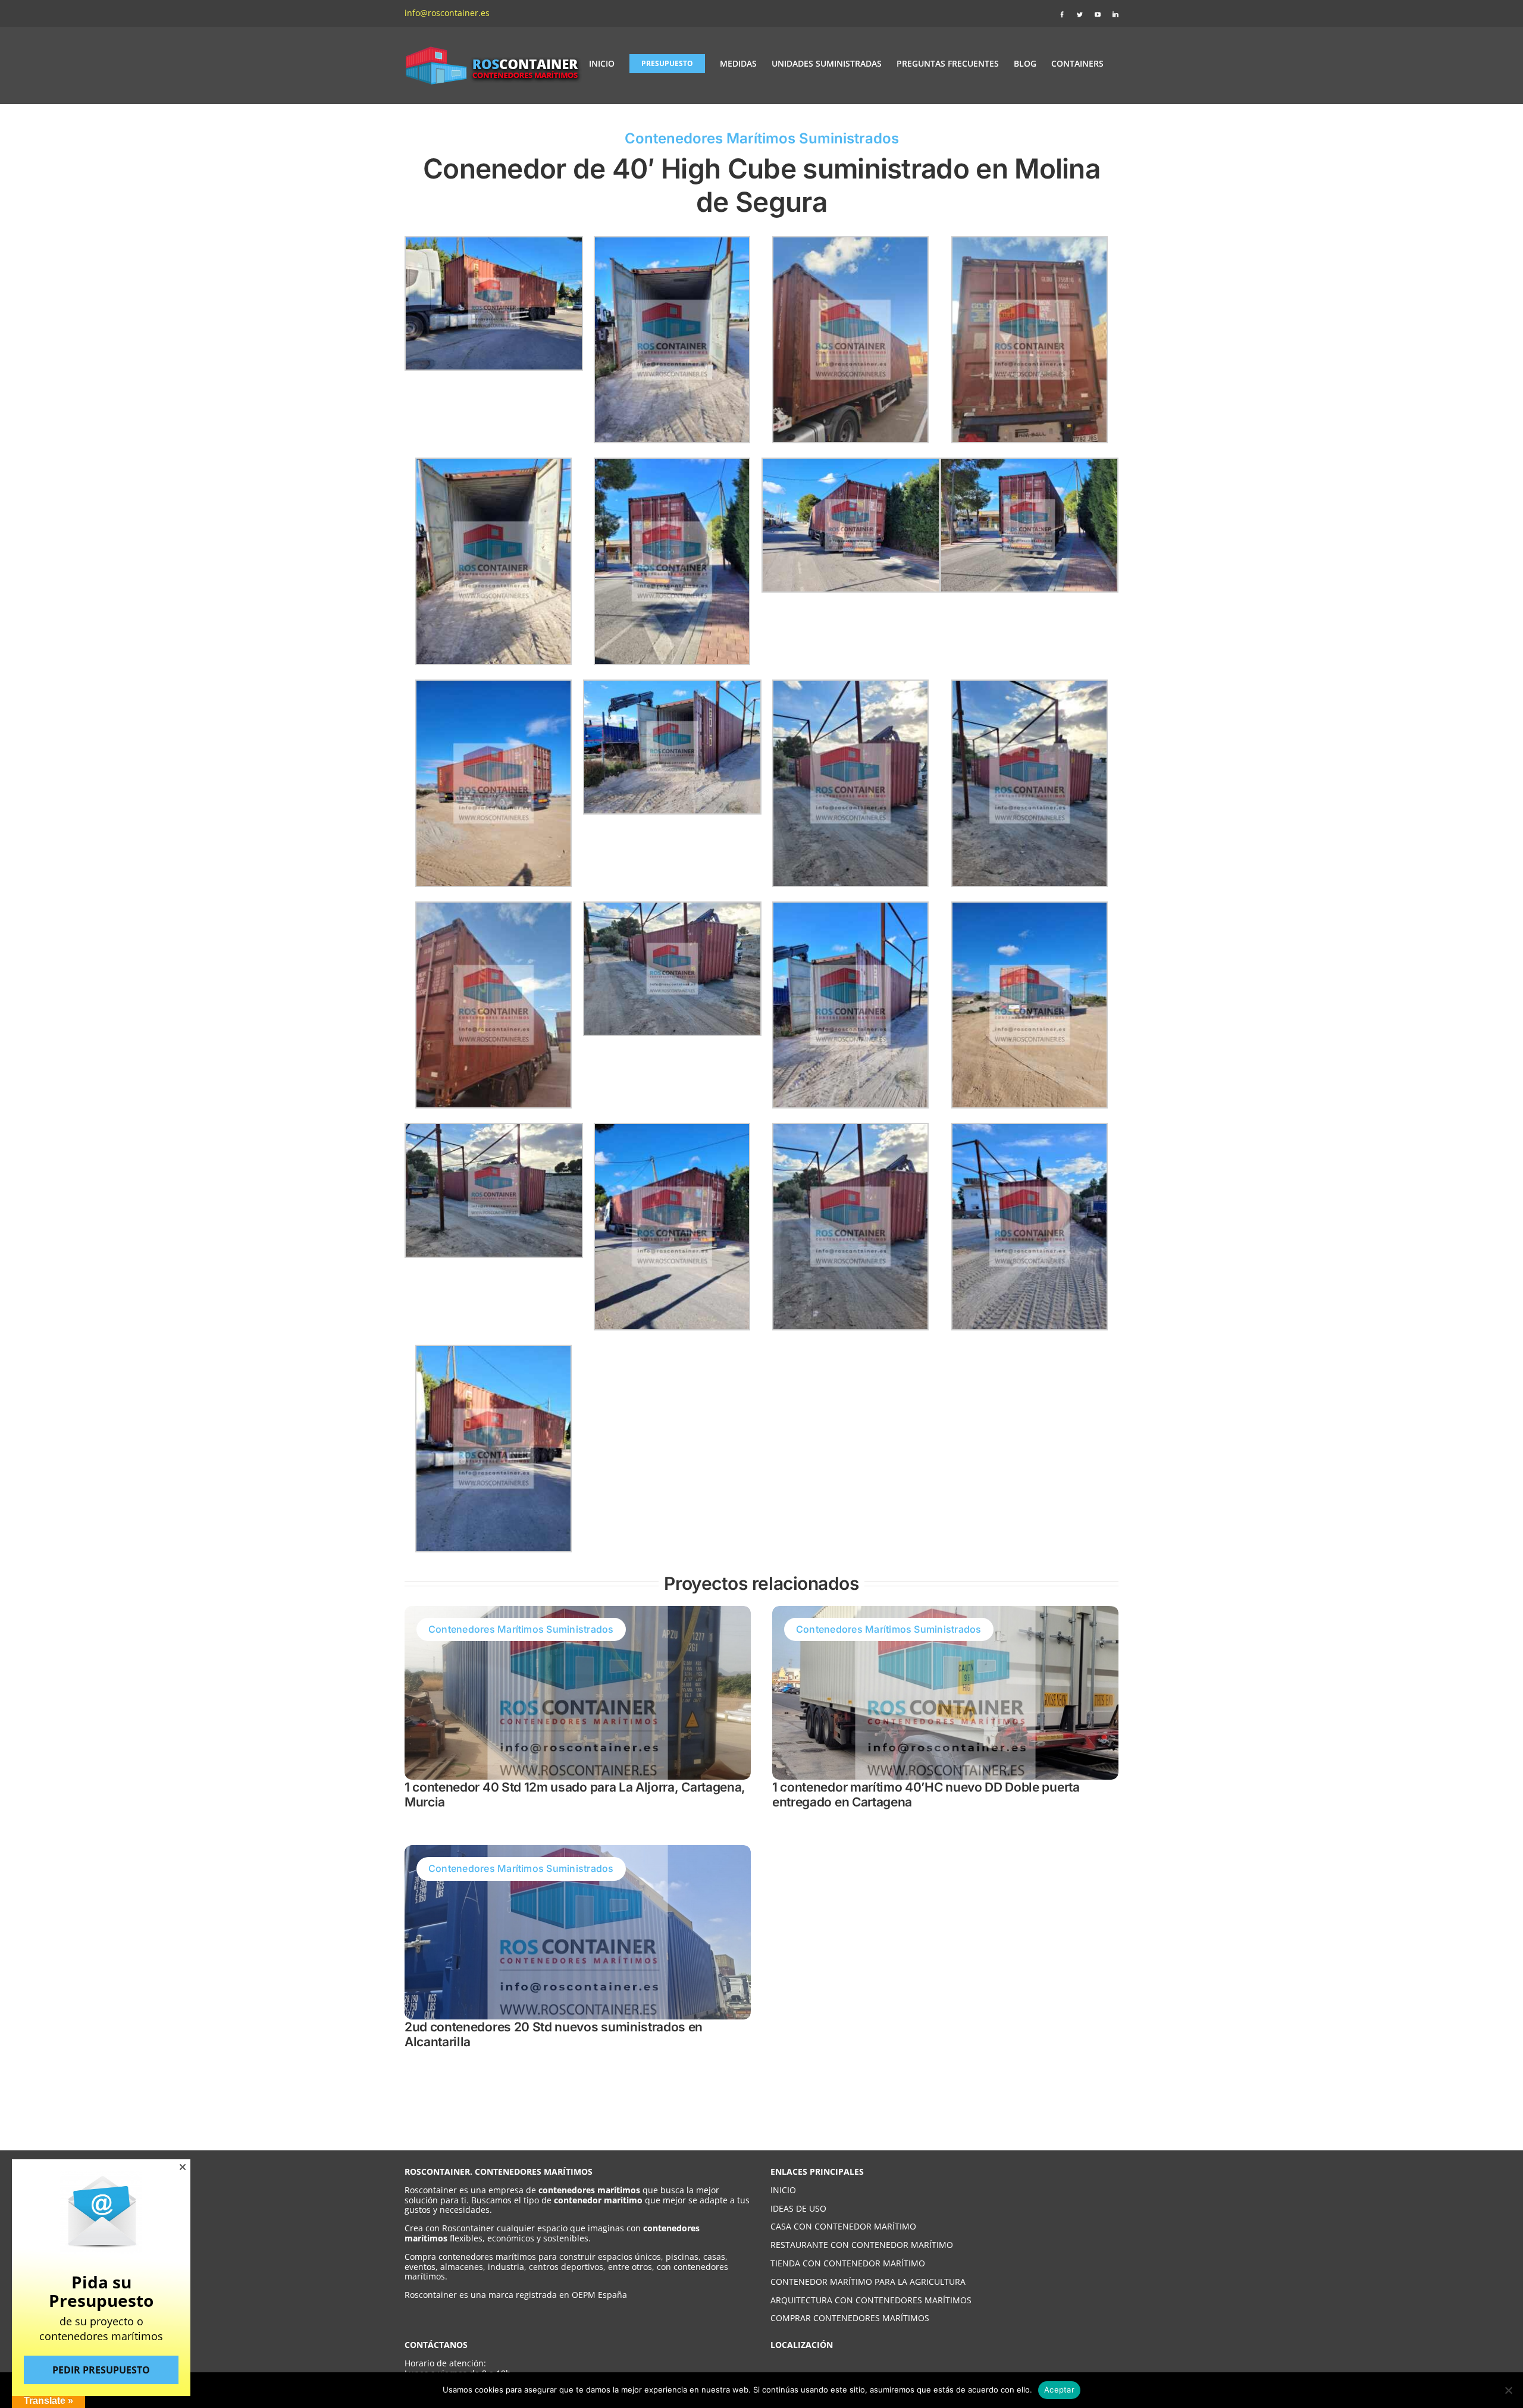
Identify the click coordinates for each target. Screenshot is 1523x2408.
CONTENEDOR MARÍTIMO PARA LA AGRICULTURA (868, 2282)
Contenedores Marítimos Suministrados (762, 138)
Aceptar (1059, 2390)
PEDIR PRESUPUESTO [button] (101, 2370)
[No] (1508, 2390)
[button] (183, 2167)
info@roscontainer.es (447, 13)
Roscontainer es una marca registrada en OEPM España (516, 2295)
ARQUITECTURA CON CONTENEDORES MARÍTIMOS (871, 2300)
